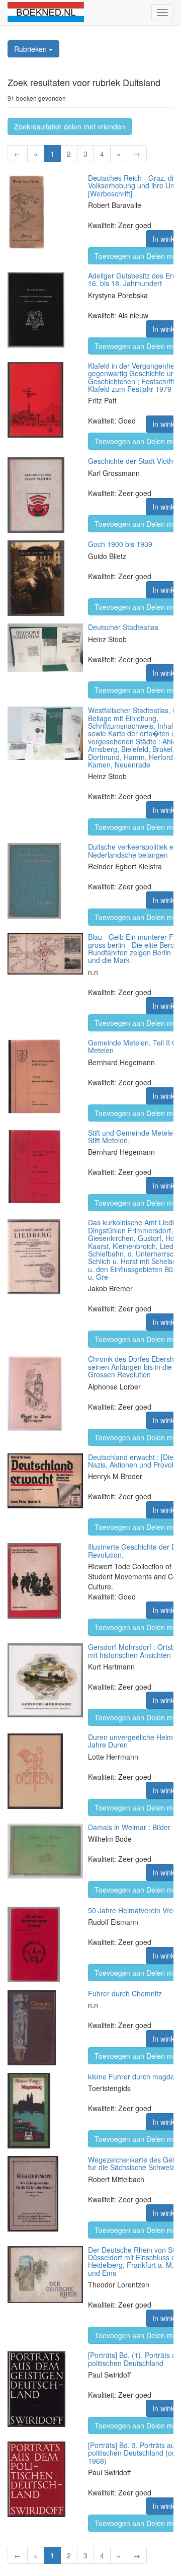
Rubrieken (31, 49)
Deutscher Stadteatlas (123, 627)
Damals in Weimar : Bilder (129, 1827)
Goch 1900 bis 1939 (120, 544)
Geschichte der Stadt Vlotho (132, 461)
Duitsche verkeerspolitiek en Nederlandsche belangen (133, 850)
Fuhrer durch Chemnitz (125, 1993)
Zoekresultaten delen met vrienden (70, 126)
